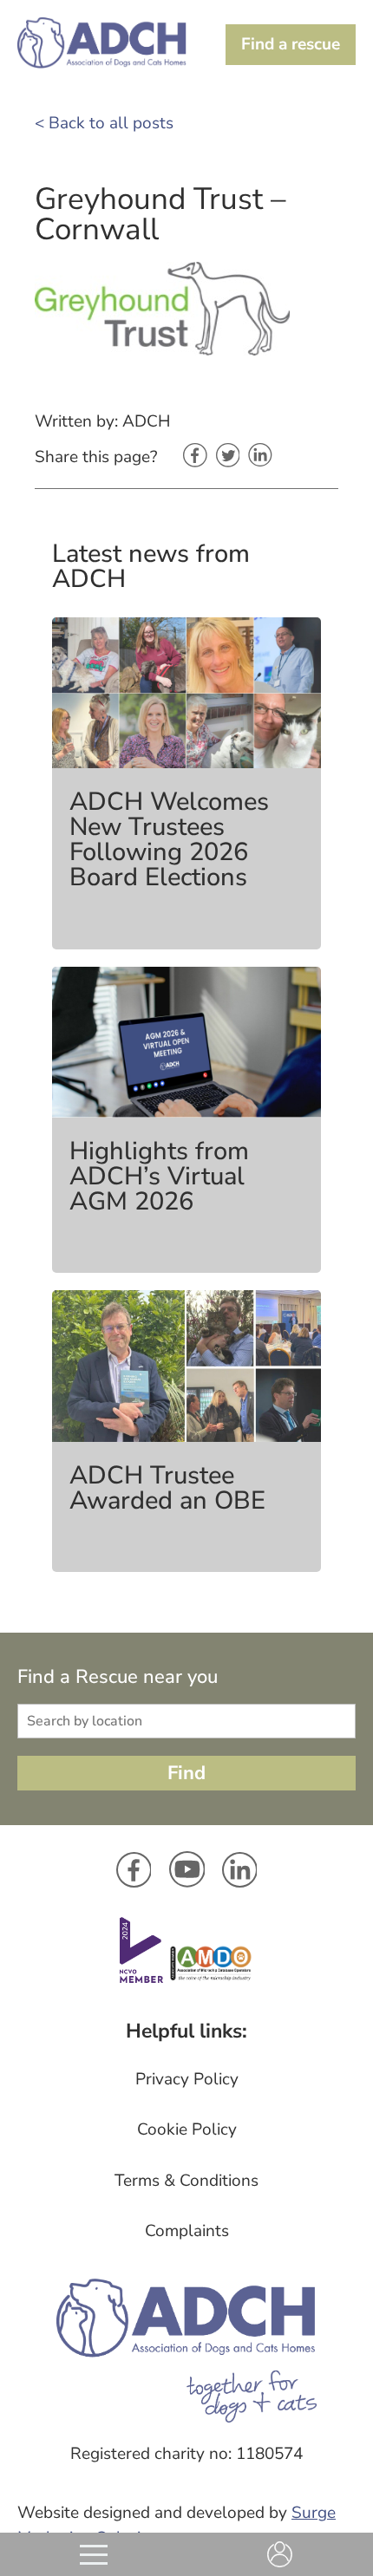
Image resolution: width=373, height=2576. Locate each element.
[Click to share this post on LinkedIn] (260, 457)
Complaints (187, 2231)
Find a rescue (291, 44)
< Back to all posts (104, 123)
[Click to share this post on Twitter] (228, 457)
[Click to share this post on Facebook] (195, 457)
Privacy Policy (187, 2079)
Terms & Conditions (186, 2181)
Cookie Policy (187, 2129)
